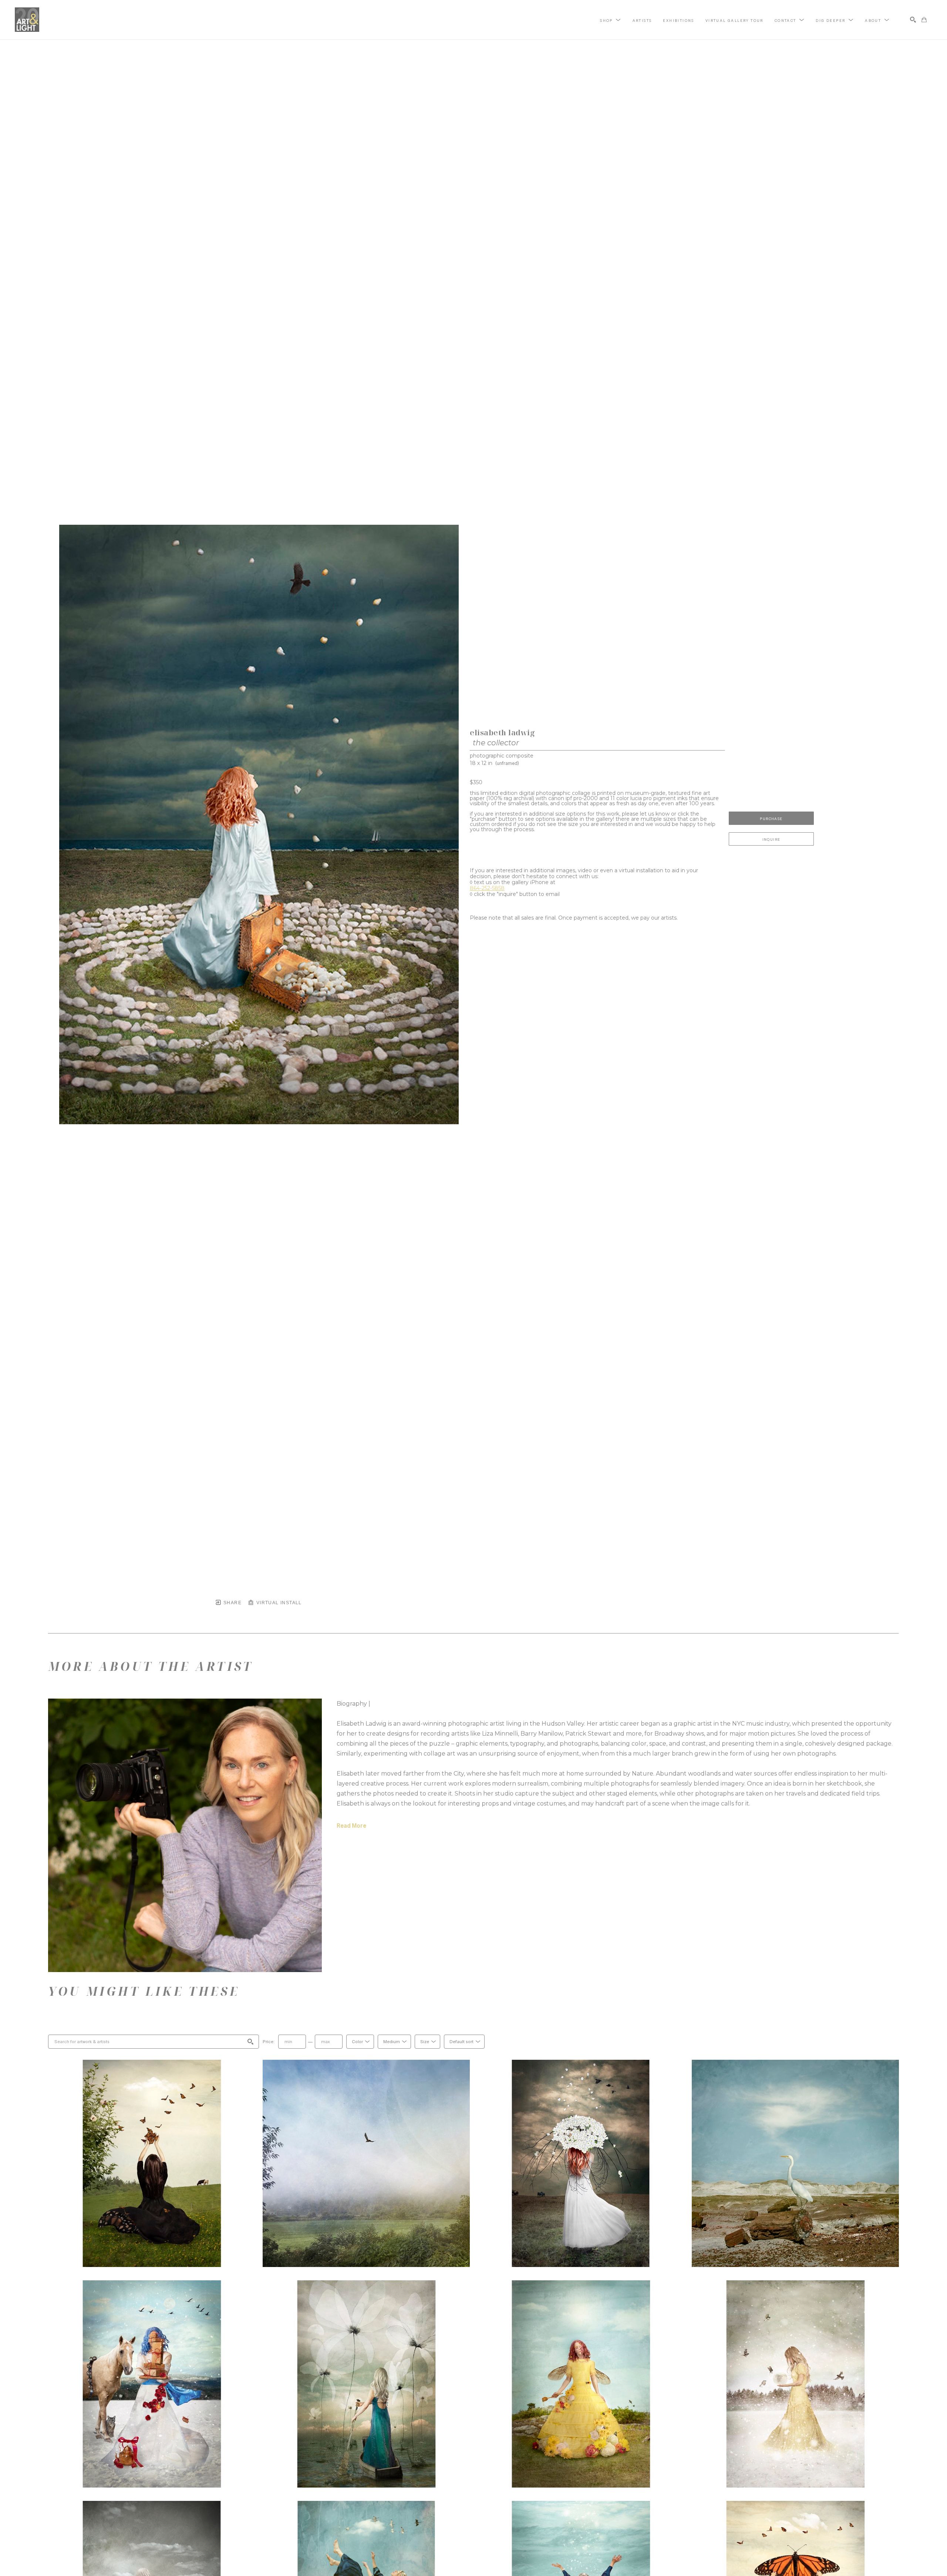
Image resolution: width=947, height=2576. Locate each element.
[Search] (913, 20)
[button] (611, 20)
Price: (269, 2042)
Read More (351, 1826)
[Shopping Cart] (924, 20)
